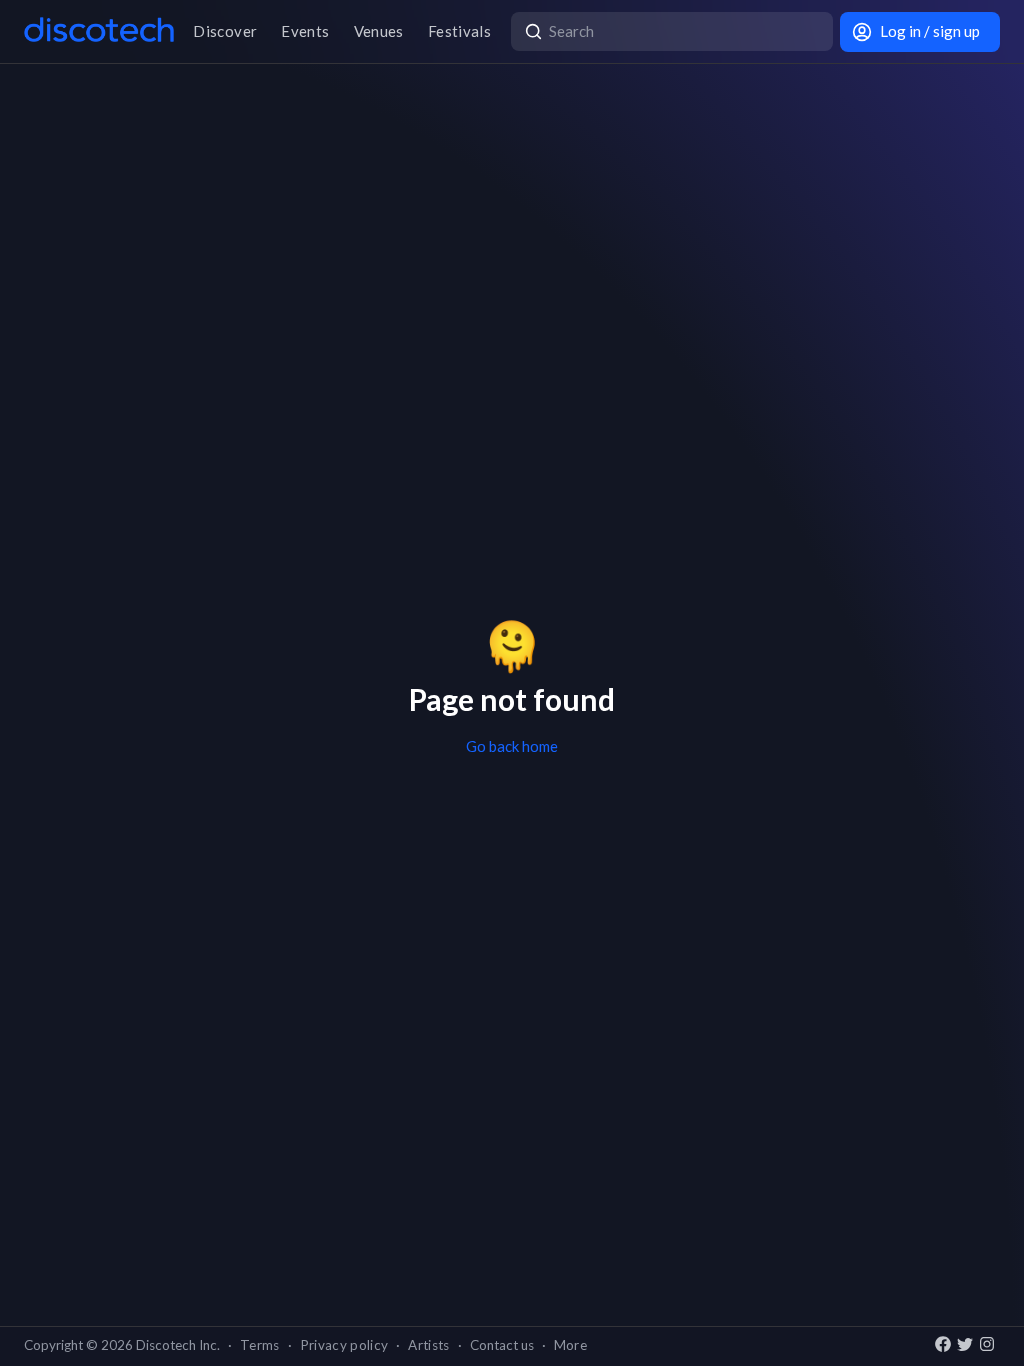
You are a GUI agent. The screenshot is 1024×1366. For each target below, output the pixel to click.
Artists (428, 1345)
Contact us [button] (502, 1345)
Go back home (512, 746)
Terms (260, 1345)
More (570, 1345)
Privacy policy (344, 1345)
